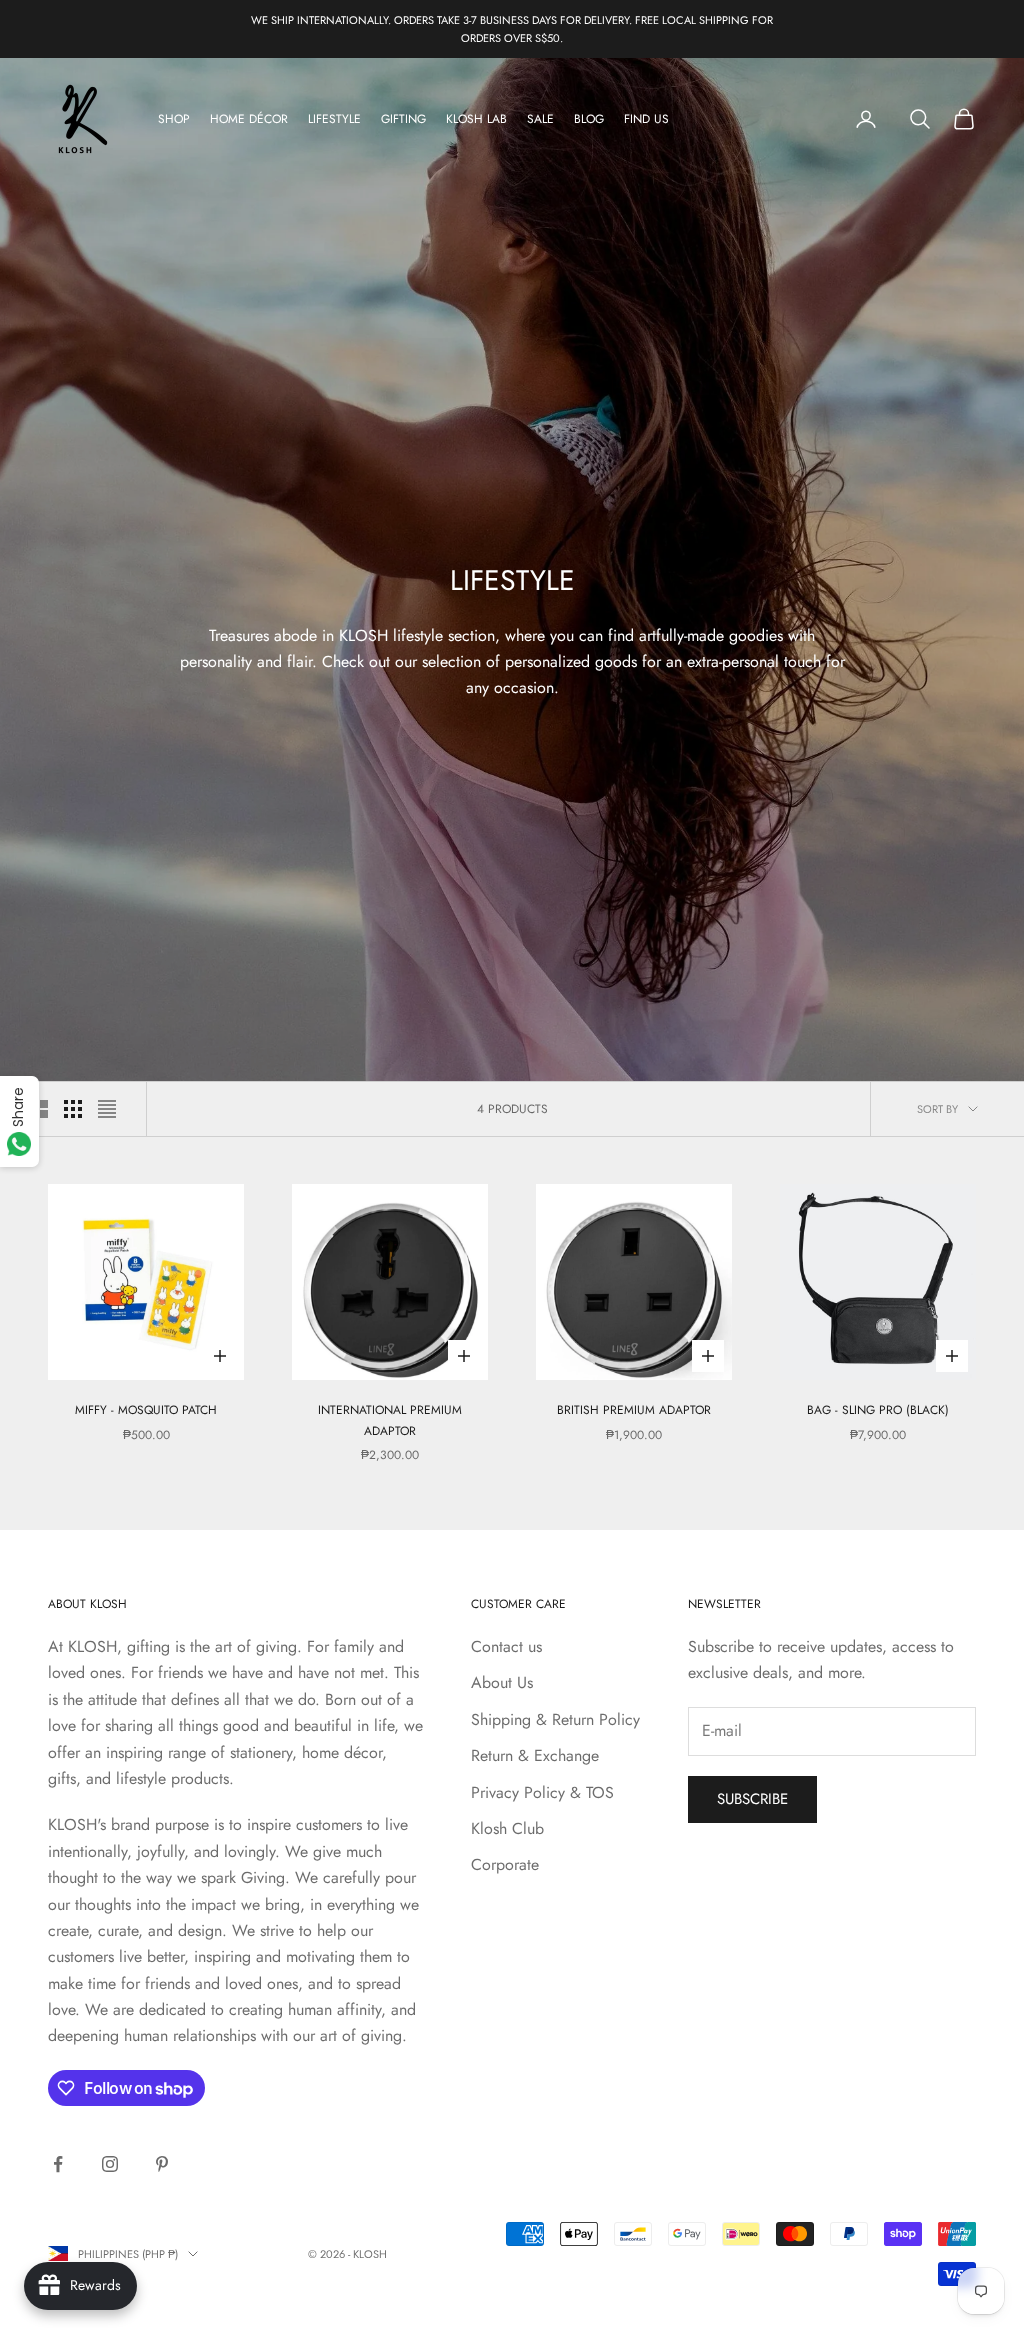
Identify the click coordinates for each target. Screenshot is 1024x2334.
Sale (540, 119)
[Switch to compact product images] (107, 1109)
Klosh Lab (476, 119)
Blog (589, 119)
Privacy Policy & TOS (542, 1792)
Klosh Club (507, 1828)
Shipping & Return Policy (555, 1719)
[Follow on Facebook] (58, 2164)
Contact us (506, 1646)
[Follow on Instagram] (110, 2164)
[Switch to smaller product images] (73, 1109)
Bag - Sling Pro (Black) (878, 1410)
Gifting (403, 119)
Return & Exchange (535, 1755)
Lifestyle (334, 119)
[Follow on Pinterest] (162, 2164)
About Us (502, 1682)
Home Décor (249, 119)
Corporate (505, 1864)
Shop (174, 119)
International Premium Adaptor (390, 1420)
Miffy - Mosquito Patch (146, 1410)
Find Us (646, 119)
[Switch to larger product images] (39, 1109)
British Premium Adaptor (634, 1410)
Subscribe (752, 1799)
